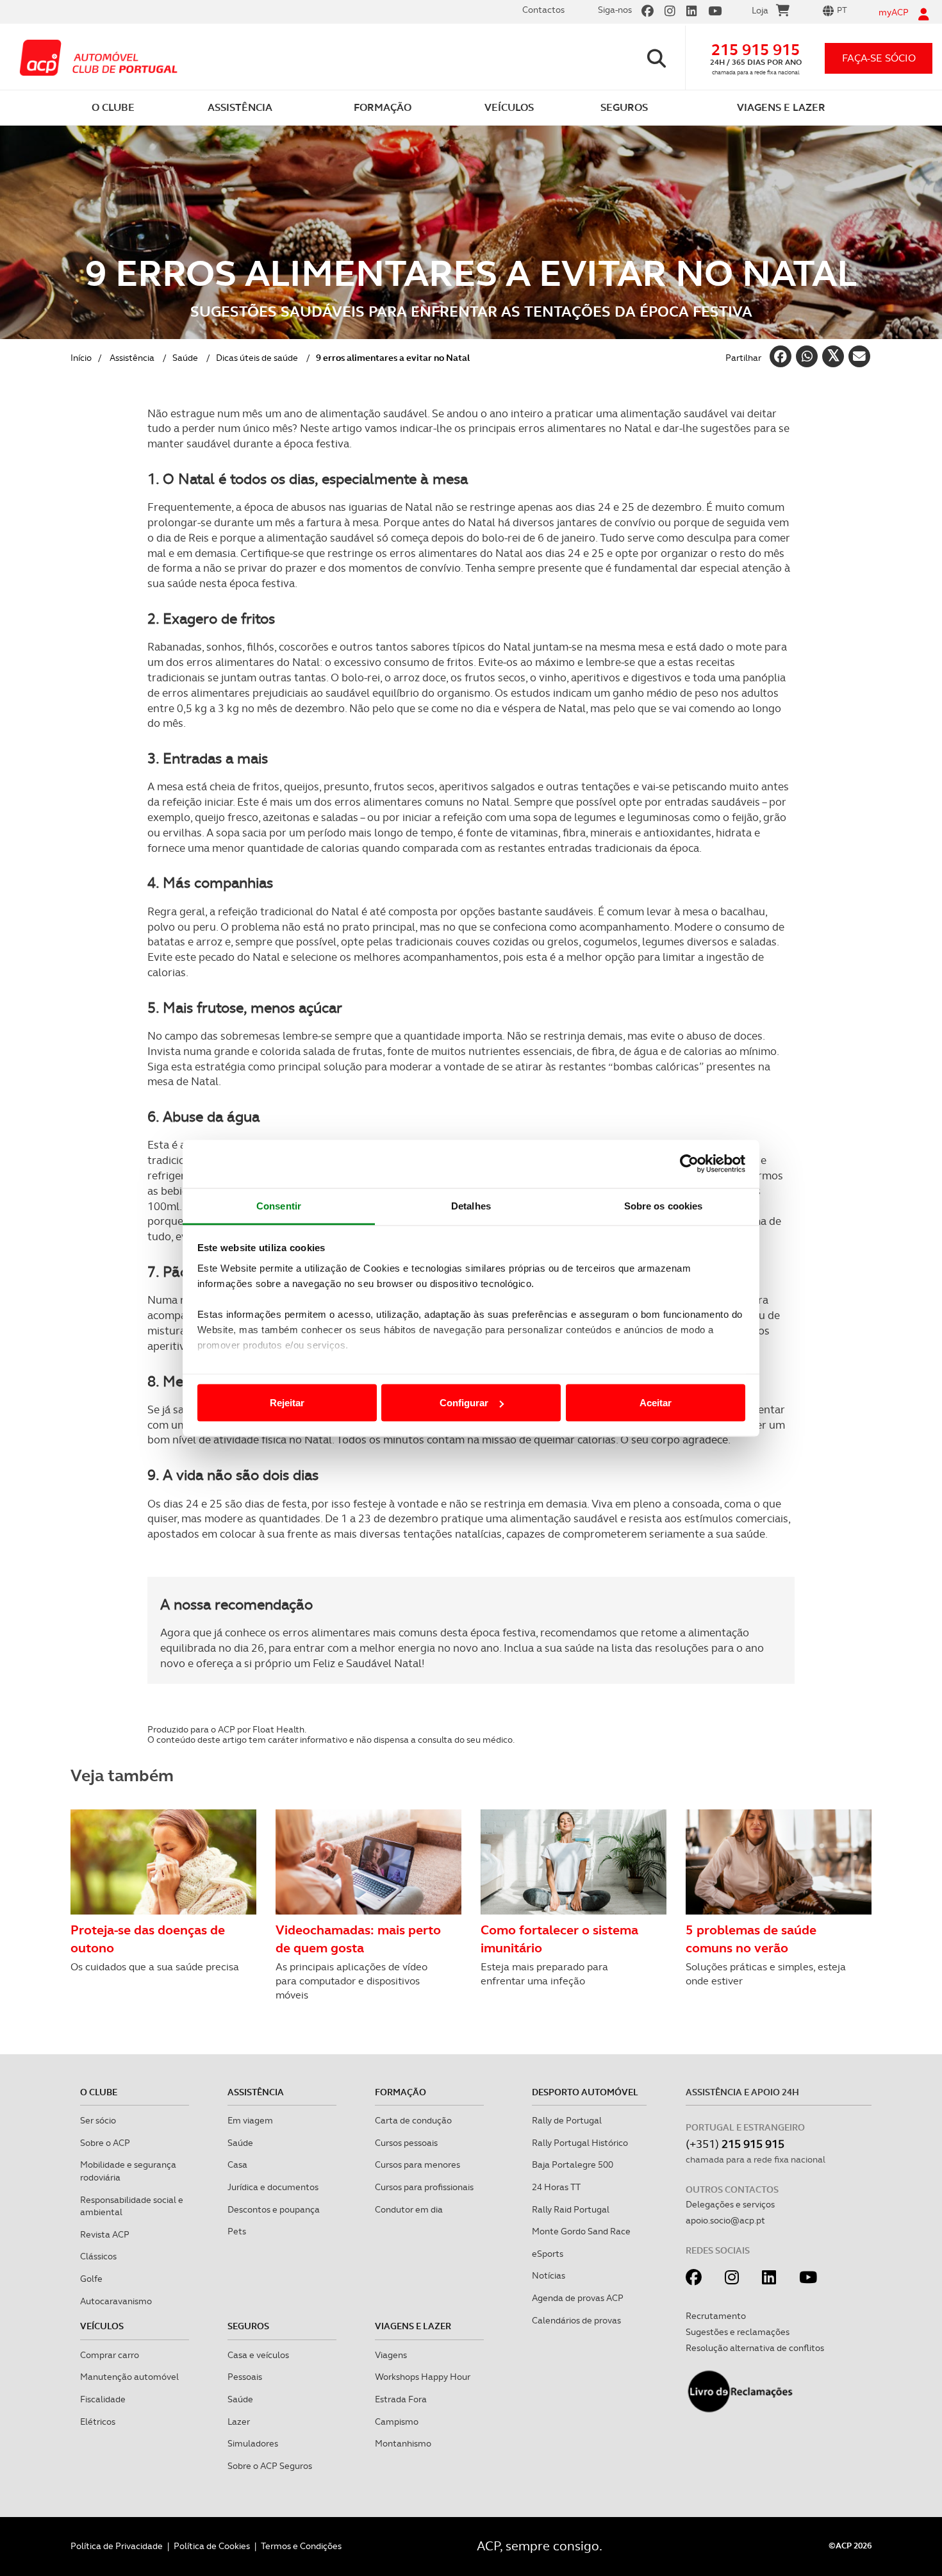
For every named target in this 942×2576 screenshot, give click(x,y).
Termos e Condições (301, 2546)
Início (81, 358)
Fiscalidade (103, 2399)
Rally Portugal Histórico (580, 2143)
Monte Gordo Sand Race (581, 2231)
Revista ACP (105, 2234)
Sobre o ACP (105, 2143)
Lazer (239, 2422)
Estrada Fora (401, 2399)
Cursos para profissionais (424, 2187)
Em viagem (250, 2120)
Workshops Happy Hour (423, 2377)
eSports (548, 2254)
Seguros (248, 2326)
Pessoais (245, 2377)
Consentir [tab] (279, 1205)
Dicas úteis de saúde (257, 358)
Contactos (543, 10)
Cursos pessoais (406, 2143)
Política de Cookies (212, 2546)
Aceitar (656, 1403)
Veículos (102, 2326)
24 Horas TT (556, 2187)
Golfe (91, 2279)
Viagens (391, 2355)
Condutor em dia (409, 2209)
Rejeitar (287, 1403)
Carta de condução (413, 2120)
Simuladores (253, 2443)
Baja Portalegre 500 (573, 2165)
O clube (99, 2092)
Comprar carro (110, 2355)
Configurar (464, 1403)
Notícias (549, 2275)
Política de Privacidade (117, 2546)
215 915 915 (756, 50)
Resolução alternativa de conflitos (755, 2348)
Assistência (132, 358)
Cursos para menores (417, 2165)
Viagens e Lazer (413, 2326)
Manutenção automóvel (129, 2377)
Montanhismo (403, 2443)
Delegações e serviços (730, 2204)
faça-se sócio (879, 58)
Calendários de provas (576, 2320)
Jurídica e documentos (273, 2187)
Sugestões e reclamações (738, 2332)
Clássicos (98, 2256)
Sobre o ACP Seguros (270, 2466)
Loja (760, 10)
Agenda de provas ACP (578, 2298)
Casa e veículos (258, 2355)
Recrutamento (716, 2316)
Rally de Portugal (567, 2120)
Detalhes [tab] (471, 1205)
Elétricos (98, 2422)
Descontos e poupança (274, 2209)
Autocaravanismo (116, 2301)
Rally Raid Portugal (571, 2209)
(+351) (735, 2144)
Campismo (397, 2422)
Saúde (185, 358)
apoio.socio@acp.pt (725, 2220)
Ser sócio (98, 2120)
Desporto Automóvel (585, 2092)
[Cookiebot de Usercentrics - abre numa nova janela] (689, 1164)
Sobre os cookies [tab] (664, 1205)
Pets (237, 2231)
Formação (401, 2092)
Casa (237, 2165)
